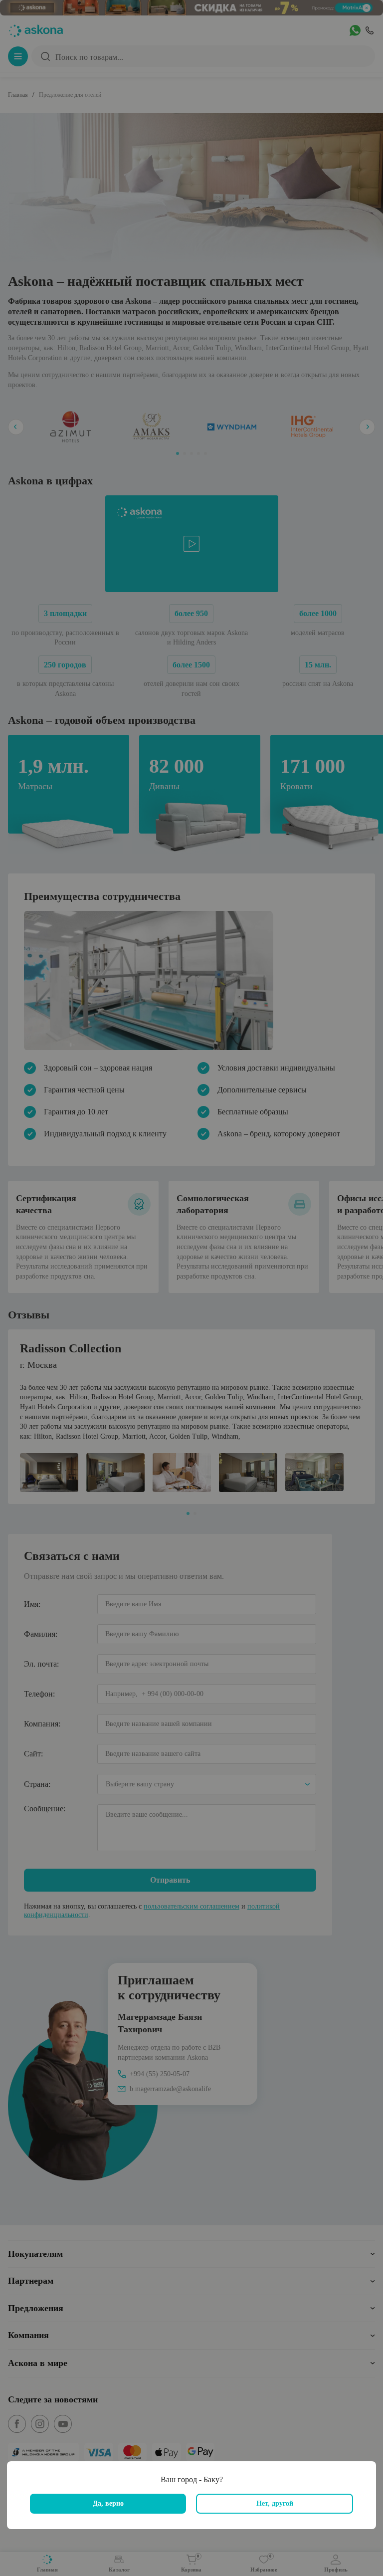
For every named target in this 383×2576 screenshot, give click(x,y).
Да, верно (108, 2503)
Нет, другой (275, 2503)
